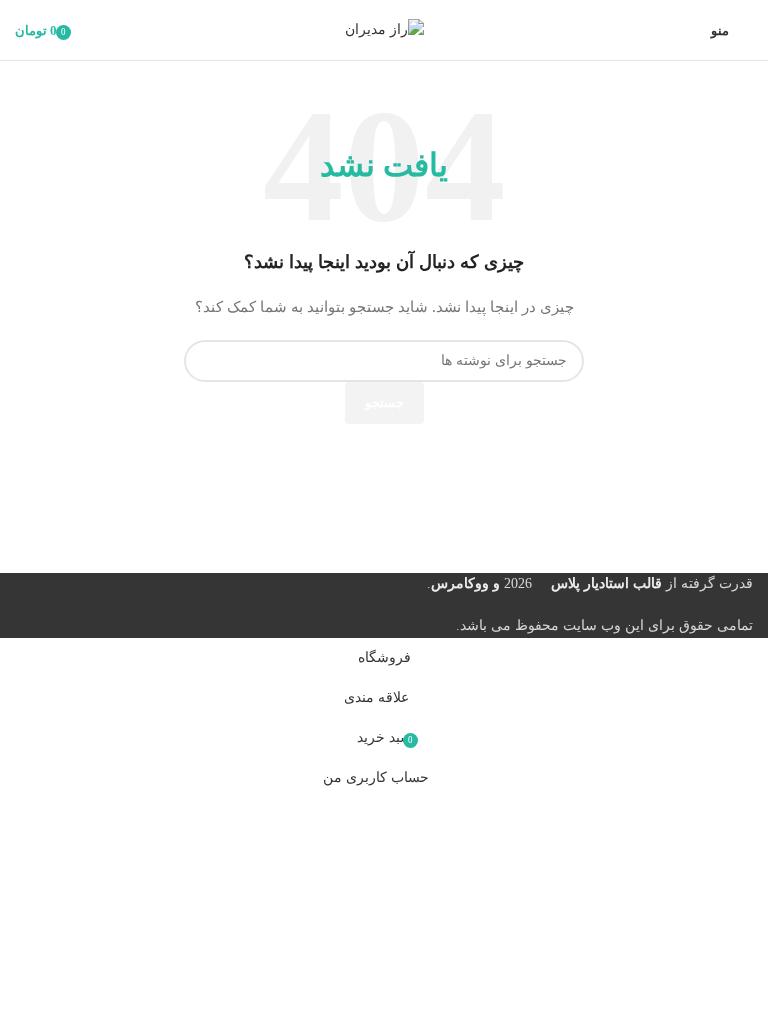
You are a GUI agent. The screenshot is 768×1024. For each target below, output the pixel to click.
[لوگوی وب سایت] (384, 28)
